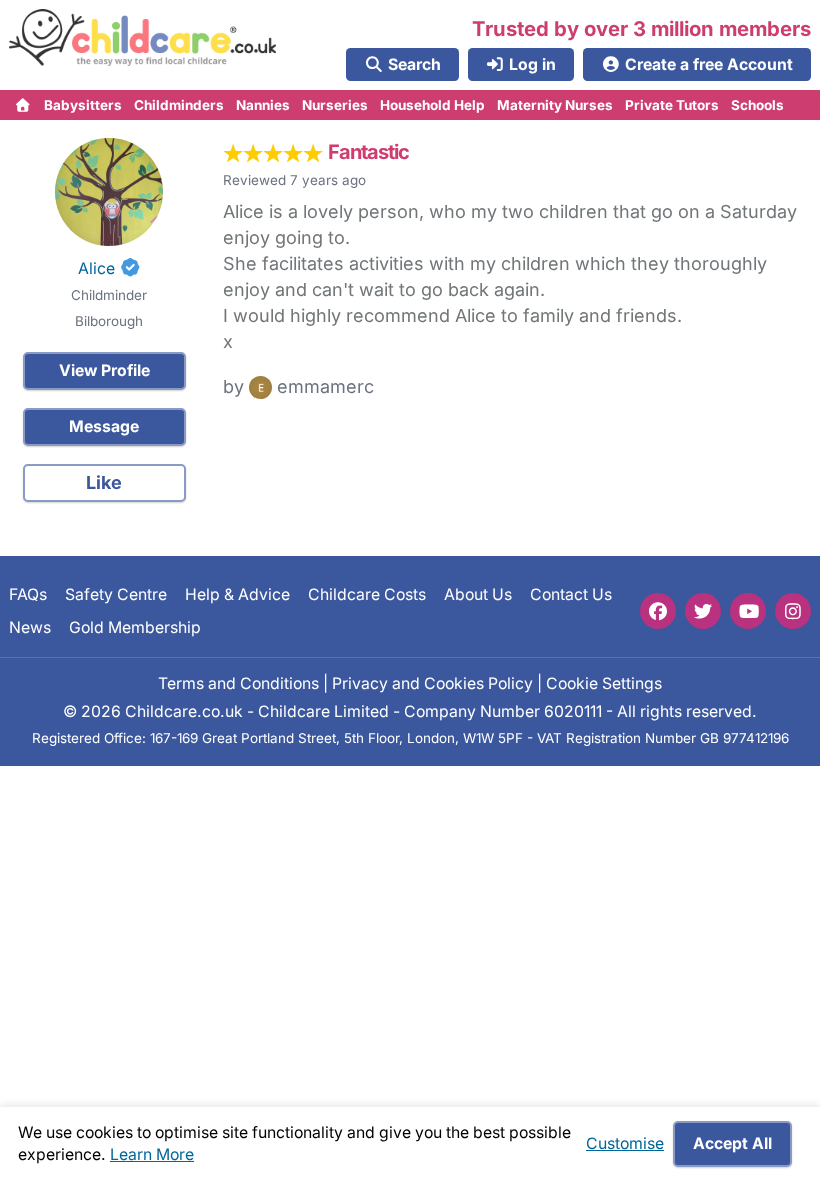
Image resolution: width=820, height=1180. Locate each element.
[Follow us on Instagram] (793, 611)
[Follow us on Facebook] (658, 611)
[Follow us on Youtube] (748, 611)
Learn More (152, 1154)
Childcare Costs (367, 594)
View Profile (104, 370)
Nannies (263, 105)
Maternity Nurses (555, 105)
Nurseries (335, 105)
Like (104, 482)
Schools (757, 105)
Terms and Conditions (238, 683)
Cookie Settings (604, 683)
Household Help (432, 105)
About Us (478, 594)
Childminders (179, 105)
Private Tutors (672, 105)
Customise (625, 1143)
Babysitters (83, 105)
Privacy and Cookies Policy (432, 683)
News (30, 627)
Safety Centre (116, 594)
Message (104, 426)
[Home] (23, 105)
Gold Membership (135, 627)
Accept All (732, 1143)
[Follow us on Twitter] (703, 611)
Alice (96, 268)
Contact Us (571, 594)
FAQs (28, 594)
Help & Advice (237, 594)
